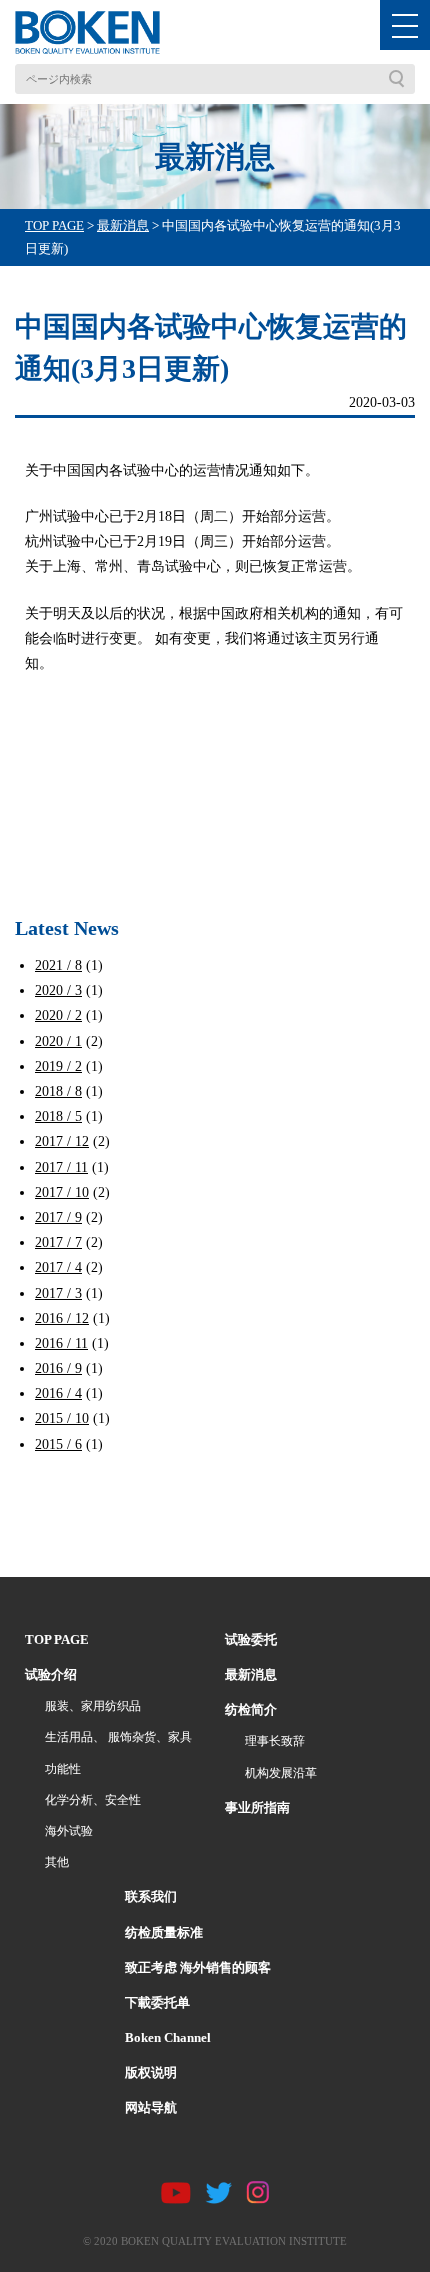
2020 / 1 (58, 1041)
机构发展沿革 (281, 1773)
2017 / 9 (58, 1217)
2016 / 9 (58, 1368)
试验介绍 (51, 1674)
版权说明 (151, 2072)
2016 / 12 (62, 1318)
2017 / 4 (58, 1267)
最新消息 (251, 1674)
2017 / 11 (61, 1167)
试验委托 (251, 1639)
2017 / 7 (58, 1242)
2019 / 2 (58, 1066)
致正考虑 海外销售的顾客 (198, 1967)
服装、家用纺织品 (93, 1706)
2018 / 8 (58, 1091)
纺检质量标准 (164, 1932)
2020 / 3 (58, 990)
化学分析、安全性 (93, 1800)
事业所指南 (257, 1807)
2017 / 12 (62, 1141)
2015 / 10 (62, 1418)
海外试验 (69, 1831)
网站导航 (151, 2107)
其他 (57, 1862)
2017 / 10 (62, 1192)
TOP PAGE (57, 1639)
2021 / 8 (58, 965)
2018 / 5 (58, 1116)
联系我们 (151, 1896)
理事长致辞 (275, 1741)
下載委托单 (157, 2002)
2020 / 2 (58, 1015)
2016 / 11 (61, 1343)
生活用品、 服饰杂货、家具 (118, 1737)
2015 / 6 (58, 1444)
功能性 (63, 1769)
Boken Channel (168, 2037)
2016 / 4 (58, 1393)
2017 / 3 (58, 1293)
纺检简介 (251, 1709)
